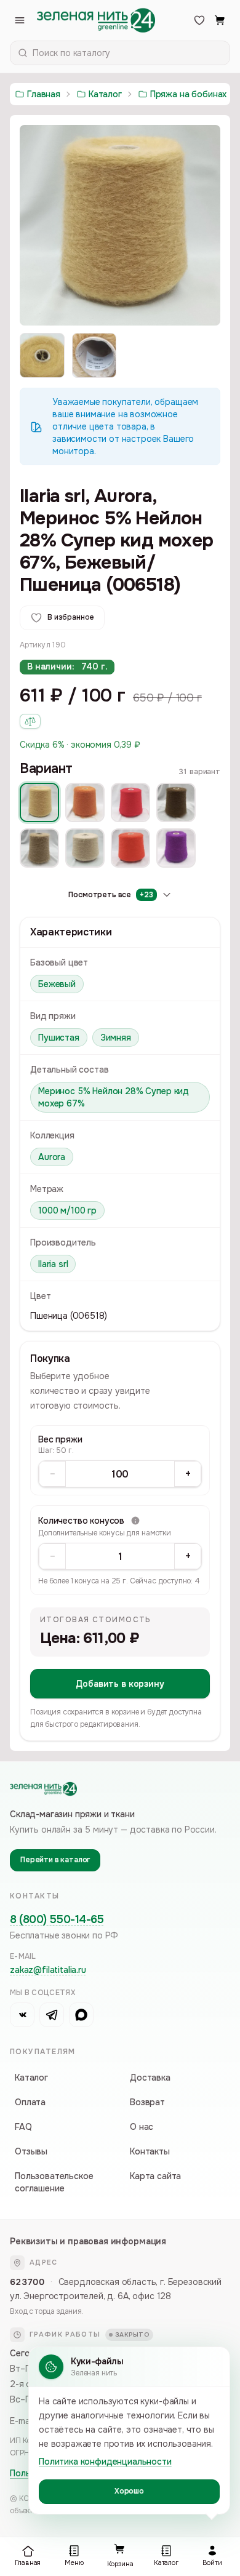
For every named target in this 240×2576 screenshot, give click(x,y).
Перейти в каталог (55, 1860)
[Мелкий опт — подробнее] (30, 721)
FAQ (23, 2127)
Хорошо (129, 2491)
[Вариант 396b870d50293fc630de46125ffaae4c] (130, 848)
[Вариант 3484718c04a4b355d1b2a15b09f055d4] (85, 848)
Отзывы (31, 2151)
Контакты (150, 2151)
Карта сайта (155, 2176)
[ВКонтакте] (22, 2015)
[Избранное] (199, 20)
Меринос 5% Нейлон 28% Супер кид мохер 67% (114, 1097)
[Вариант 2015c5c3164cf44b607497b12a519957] (130, 802)
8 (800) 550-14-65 (57, 1919)
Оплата (30, 2102)
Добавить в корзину (120, 1684)
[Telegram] (52, 2015)
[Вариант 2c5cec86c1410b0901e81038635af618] (176, 802)
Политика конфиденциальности (105, 2462)
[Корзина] (220, 20)
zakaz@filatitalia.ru (48, 1970)
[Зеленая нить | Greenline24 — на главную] (96, 20)
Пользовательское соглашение (54, 2182)
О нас (142, 2127)
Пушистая (59, 1038)
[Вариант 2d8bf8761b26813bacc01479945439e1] (39, 848)
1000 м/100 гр (67, 1210)
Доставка (150, 2078)
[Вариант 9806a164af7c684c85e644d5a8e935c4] (39, 802)
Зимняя (116, 1038)
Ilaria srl (53, 1264)
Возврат (147, 2102)
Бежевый (57, 984)
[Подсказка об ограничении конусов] (135, 1521)
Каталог (31, 2078)
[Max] (81, 2015)
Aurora (52, 1157)
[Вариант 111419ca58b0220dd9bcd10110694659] (85, 802)
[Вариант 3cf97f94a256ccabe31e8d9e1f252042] (176, 848)
